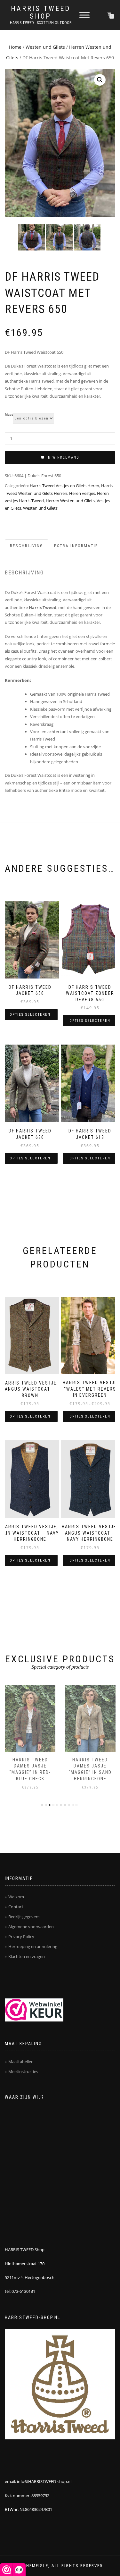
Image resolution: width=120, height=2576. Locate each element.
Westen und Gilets (45, 47)
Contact (16, 1907)
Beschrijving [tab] (27, 546)
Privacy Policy (21, 1936)
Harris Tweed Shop (41, 13)
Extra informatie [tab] (76, 546)
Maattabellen (21, 2062)
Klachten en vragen (27, 1956)
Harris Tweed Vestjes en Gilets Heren (64, 486)
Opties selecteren (30, 1015)
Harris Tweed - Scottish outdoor (41, 23)
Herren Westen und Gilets (70, 501)
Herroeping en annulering (33, 1946)
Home (15, 47)
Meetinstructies (23, 2072)
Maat (9, 415)
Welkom (16, 1897)
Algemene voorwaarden (31, 1927)
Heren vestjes (82, 493)
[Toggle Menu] (84, 15)
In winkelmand (63, 458)
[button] (100, 80)
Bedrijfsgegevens (24, 1917)
